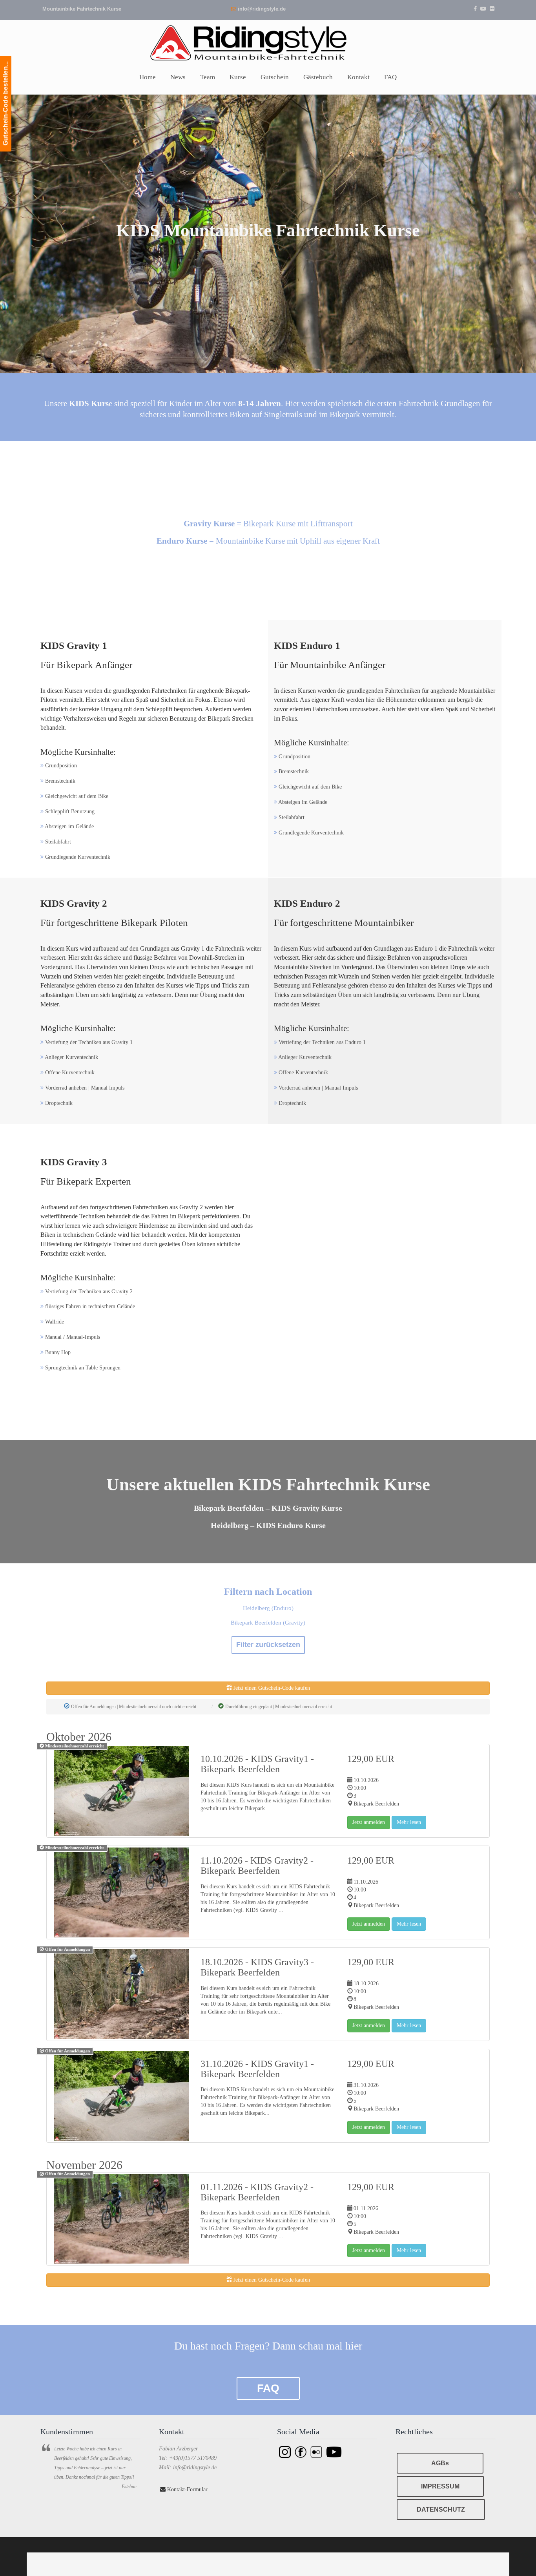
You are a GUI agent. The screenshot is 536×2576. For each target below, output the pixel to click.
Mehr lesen (409, 1822)
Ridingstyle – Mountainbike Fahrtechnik (268, 42)
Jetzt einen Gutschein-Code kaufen (271, 1688)
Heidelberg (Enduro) (268, 1608)
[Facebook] (475, 9)
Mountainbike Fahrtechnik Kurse (82, 9)
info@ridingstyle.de (262, 9)
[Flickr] (492, 9)
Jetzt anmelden (369, 1822)
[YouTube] (483, 9)
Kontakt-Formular (187, 2489)
